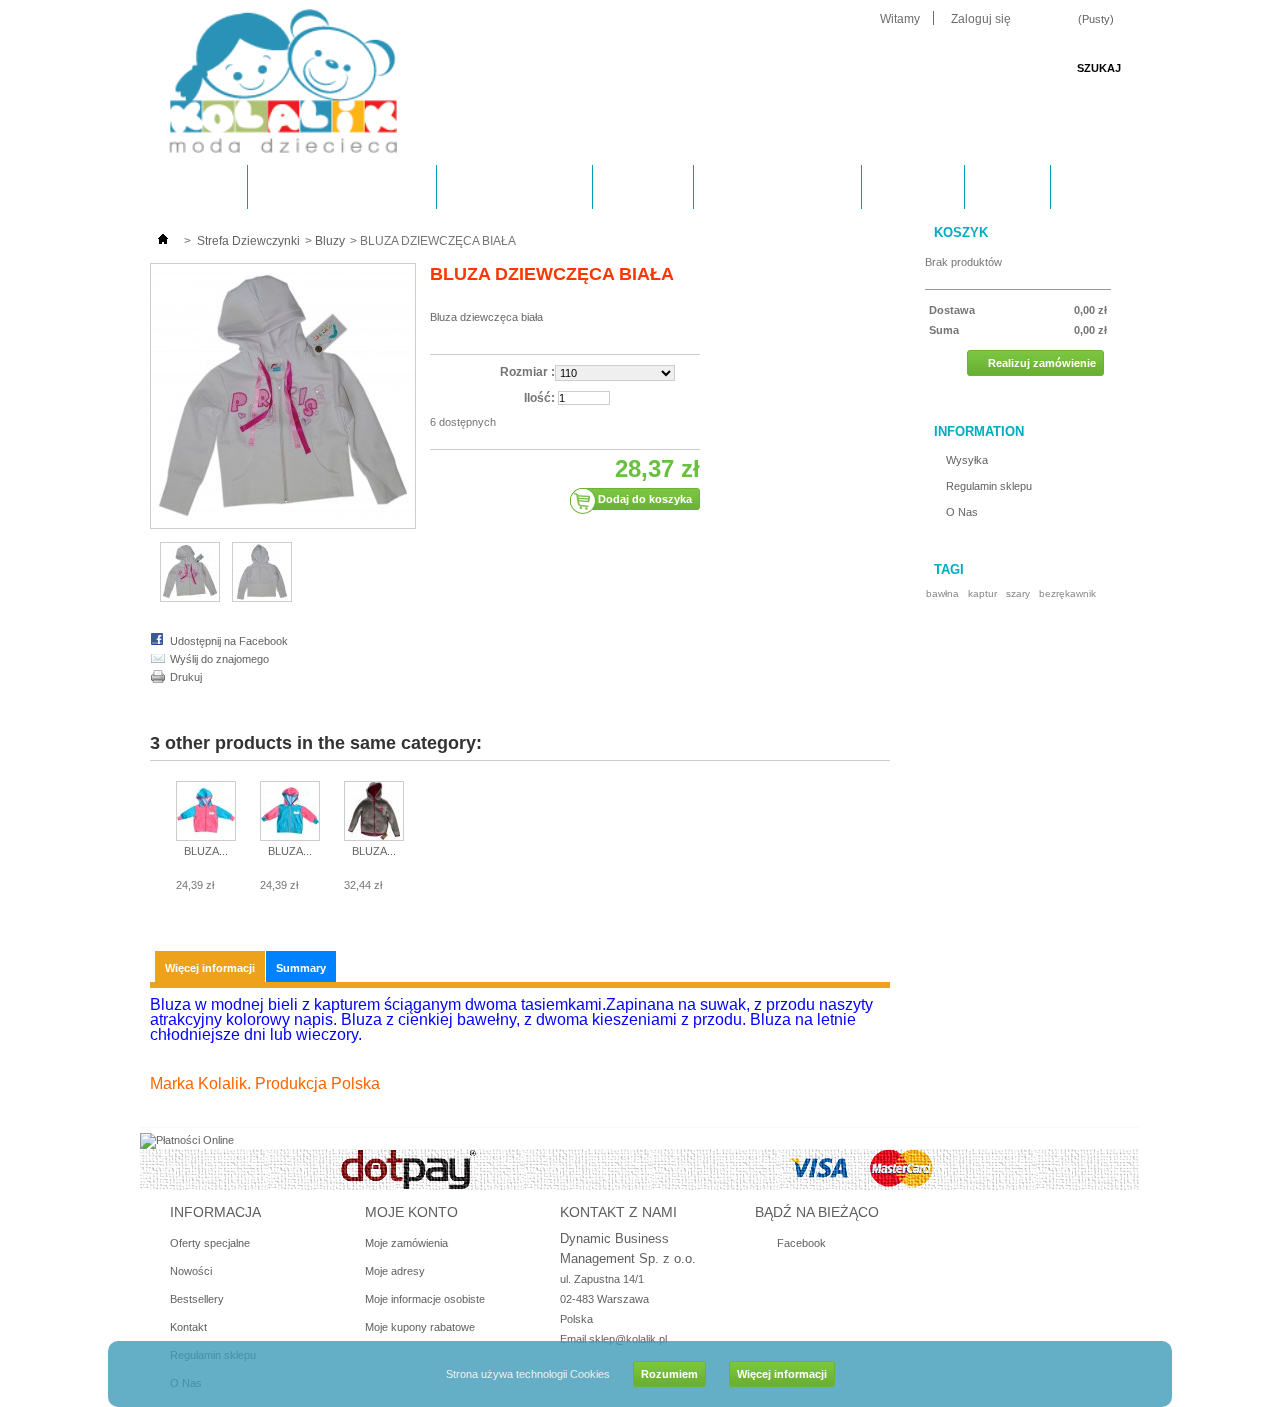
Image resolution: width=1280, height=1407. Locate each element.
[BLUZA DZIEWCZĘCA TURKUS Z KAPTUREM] (290, 812)
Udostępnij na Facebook (229, 641)
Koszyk (961, 232)
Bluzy (330, 241)
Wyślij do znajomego (219, 659)
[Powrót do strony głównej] (163, 241)
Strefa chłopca (497, 193)
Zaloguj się (981, 18)
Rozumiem (669, 1374)
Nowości (191, 1271)
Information (979, 431)
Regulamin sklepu (776, 186)
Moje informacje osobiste (425, 1299)
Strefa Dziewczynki (325, 193)
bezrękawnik (1067, 593)
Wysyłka (642, 186)
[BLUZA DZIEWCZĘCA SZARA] (374, 812)
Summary (301, 968)
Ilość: (539, 398)
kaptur (982, 593)
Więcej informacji (782, 1374)
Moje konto (411, 1212)
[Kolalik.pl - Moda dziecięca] (283, 82)
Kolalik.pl (192, 186)
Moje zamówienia (406, 1243)
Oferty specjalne (210, 1243)
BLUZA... (206, 851)
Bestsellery (197, 1299)
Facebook (801, 1243)
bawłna (942, 593)
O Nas (1006, 186)
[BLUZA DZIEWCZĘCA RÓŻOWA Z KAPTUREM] (206, 812)
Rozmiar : (527, 372)
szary (1018, 593)
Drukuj (186, 677)
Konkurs (912, 186)
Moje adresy (395, 1271)
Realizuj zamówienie (1042, 363)
